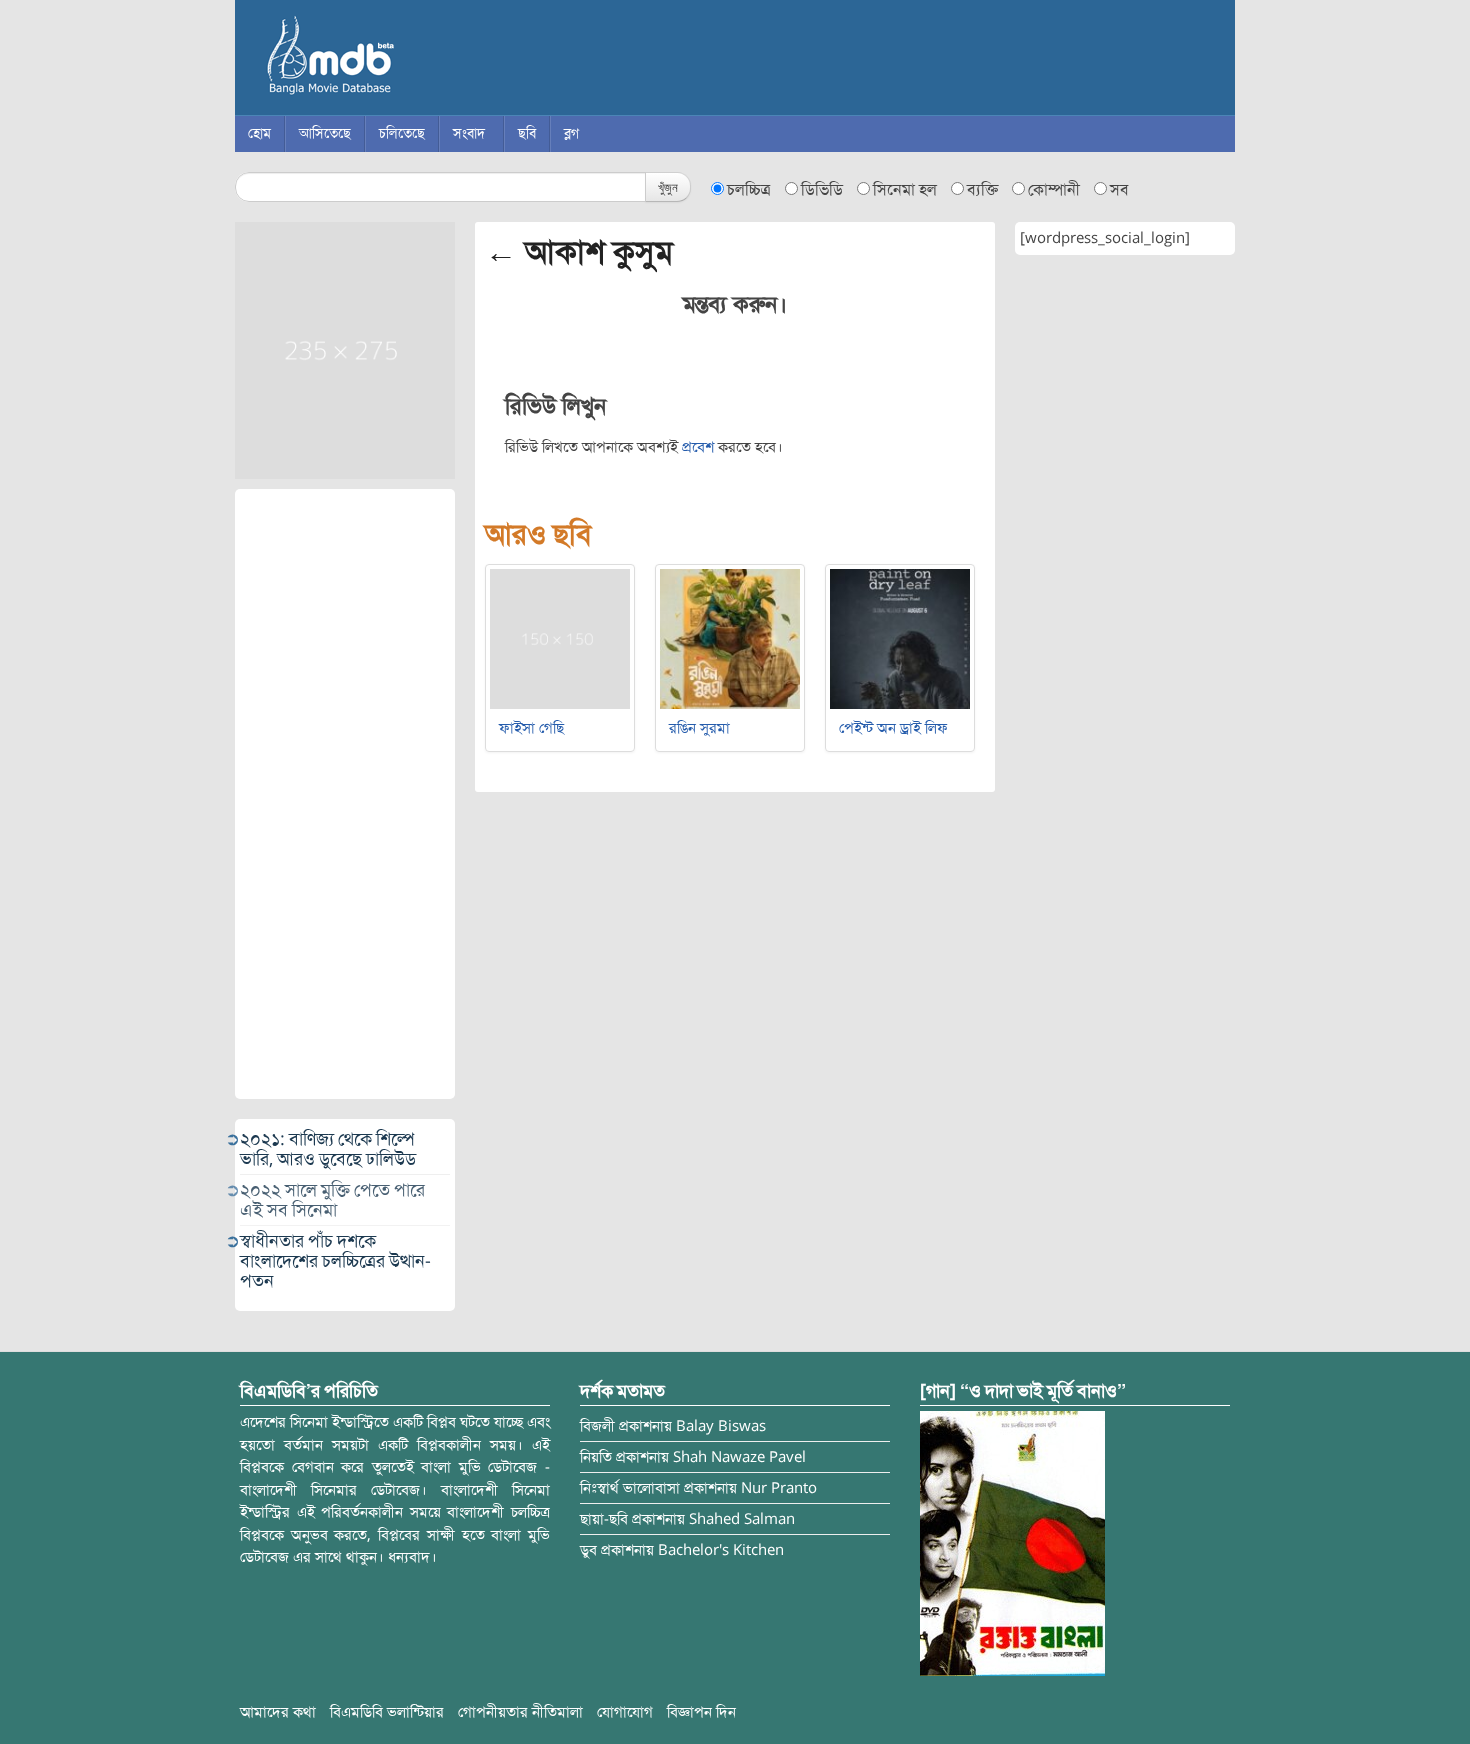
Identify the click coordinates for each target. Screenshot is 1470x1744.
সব (1119, 190)
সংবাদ (469, 133)
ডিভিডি (822, 190)
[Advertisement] (345, 794)
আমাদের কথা (278, 1712)
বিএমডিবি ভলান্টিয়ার (387, 1712)
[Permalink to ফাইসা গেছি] (560, 638)
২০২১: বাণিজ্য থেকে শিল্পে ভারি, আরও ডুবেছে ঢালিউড (328, 1149)
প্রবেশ (698, 447)
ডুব (588, 1550)
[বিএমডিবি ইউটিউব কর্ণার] (1012, 1543)
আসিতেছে (325, 133)
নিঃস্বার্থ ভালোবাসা (630, 1488)
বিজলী (597, 1426)
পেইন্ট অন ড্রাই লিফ (893, 728)
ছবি (527, 133)
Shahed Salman (742, 1519)
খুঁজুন (668, 186)
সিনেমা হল (905, 190)
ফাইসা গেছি (531, 728)
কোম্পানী (1054, 190)
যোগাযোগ (625, 1712)
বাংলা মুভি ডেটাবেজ (415, 60)
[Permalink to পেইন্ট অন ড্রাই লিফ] (900, 638)
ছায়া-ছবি (604, 1519)
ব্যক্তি (982, 190)
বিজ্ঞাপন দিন (701, 1712)
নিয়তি (596, 1457)
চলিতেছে (402, 133)
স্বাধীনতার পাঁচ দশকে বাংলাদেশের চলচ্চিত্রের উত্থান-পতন (335, 1261)
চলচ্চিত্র (749, 190)
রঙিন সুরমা (699, 728)
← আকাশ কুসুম (579, 252)
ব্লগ (571, 133)
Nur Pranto (779, 1488)
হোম (259, 133)
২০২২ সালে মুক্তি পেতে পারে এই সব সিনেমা (332, 1200)
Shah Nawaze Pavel (739, 1457)
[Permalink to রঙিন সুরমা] (730, 638)
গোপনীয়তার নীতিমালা (520, 1712)
